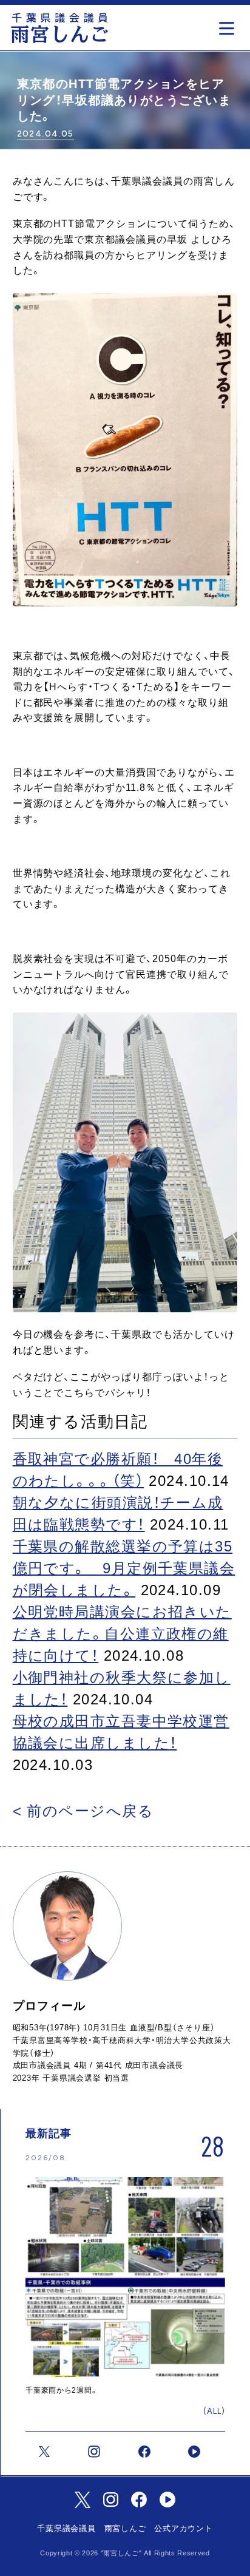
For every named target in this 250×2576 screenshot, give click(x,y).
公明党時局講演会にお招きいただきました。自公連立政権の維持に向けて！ (122, 1634)
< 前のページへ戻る (83, 1811)
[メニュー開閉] (230, 25)
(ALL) (214, 2411)
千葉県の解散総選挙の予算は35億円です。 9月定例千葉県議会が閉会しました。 (124, 1568)
